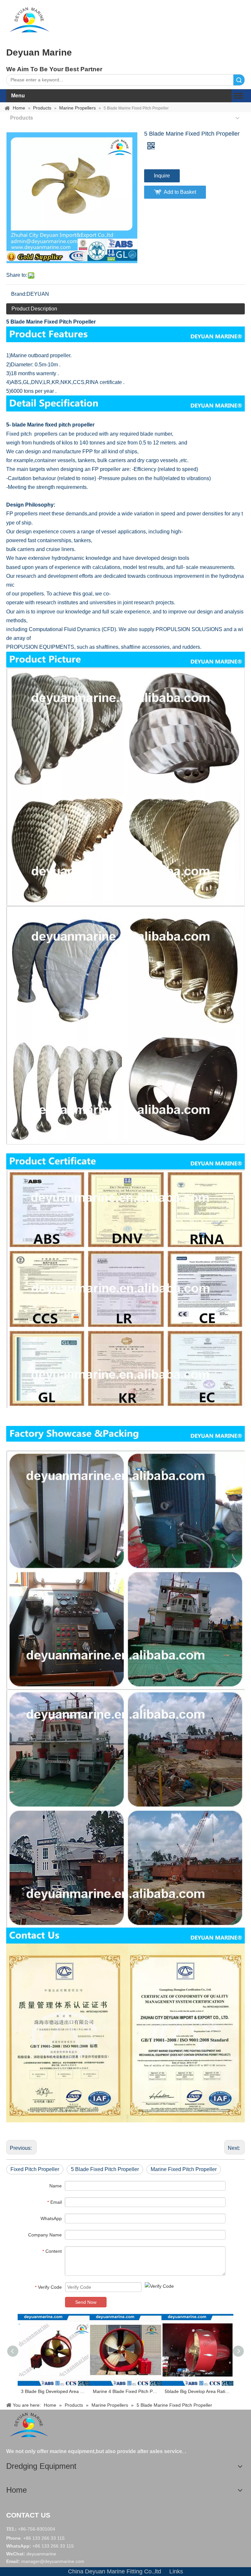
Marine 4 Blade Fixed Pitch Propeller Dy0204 (125, 2391)
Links (176, 2571)
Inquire (162, 176)
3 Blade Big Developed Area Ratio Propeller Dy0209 (54, 2391)
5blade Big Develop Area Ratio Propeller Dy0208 (197, 2391)
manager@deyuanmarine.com (53, 2561)
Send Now (86, 2302)
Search (239, 80)
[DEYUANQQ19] (29, 20)
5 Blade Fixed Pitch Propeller (105, 2169)
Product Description (34, 309)
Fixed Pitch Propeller (35, 2169)
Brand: (19, 294)
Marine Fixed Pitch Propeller (184, 2169)
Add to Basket (180, 192)
